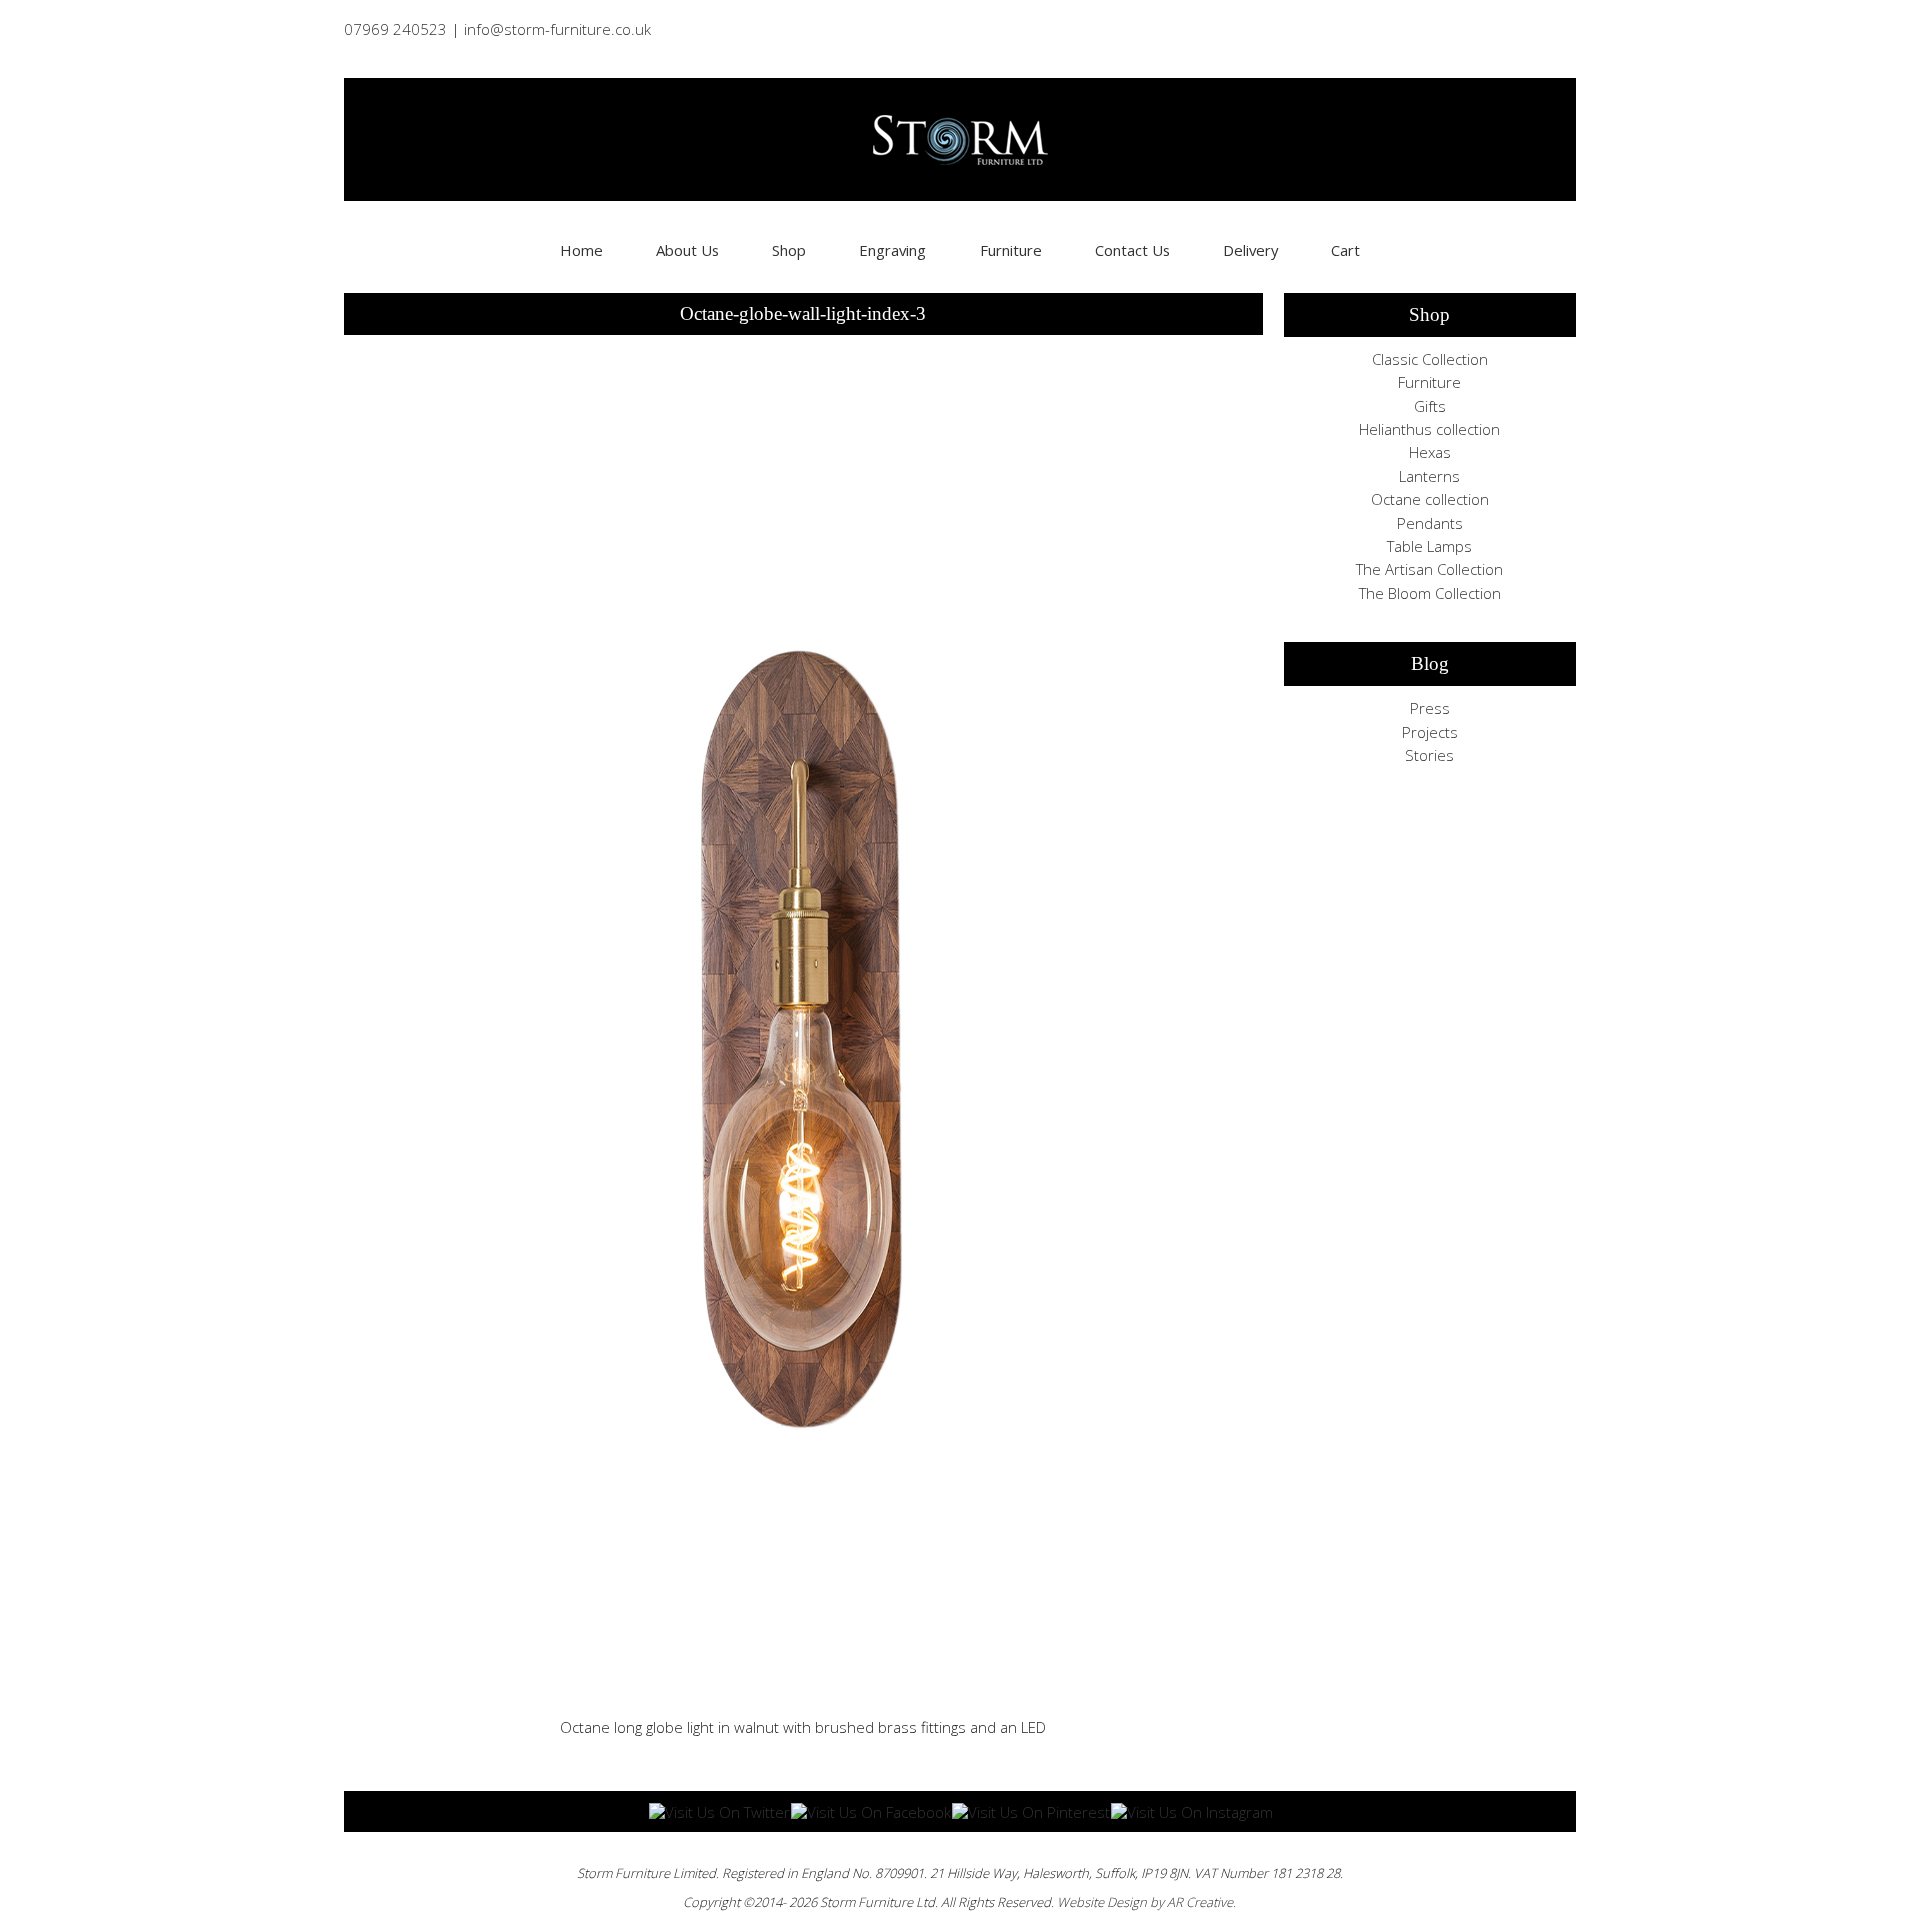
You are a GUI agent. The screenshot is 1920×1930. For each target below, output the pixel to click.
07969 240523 (395, 29)
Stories (1429, 755)
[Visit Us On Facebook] (870, 1810)
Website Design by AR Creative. (1146, 1902)
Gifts (1430, 406)
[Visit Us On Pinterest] (1030, 1810)
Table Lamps (1429, 546)
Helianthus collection (1429, 429)
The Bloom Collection (1430, 593)
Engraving (892, 250)
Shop (789, 250)
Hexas (1430, 452)
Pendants (1430, 523)
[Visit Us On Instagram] (1191, 1810)
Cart (1345, 250)
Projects (1430, 732)
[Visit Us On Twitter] (719, 1810)
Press (1430, 708)
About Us (687, 250)
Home (581, 250)
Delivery (1250, 250)
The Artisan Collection (1429, 569)
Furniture (1011, 250)
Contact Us (1132, 250)
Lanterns (1429, 476)
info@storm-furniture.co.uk (557, 29)
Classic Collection (1430, 359)
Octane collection (1430, 499)
